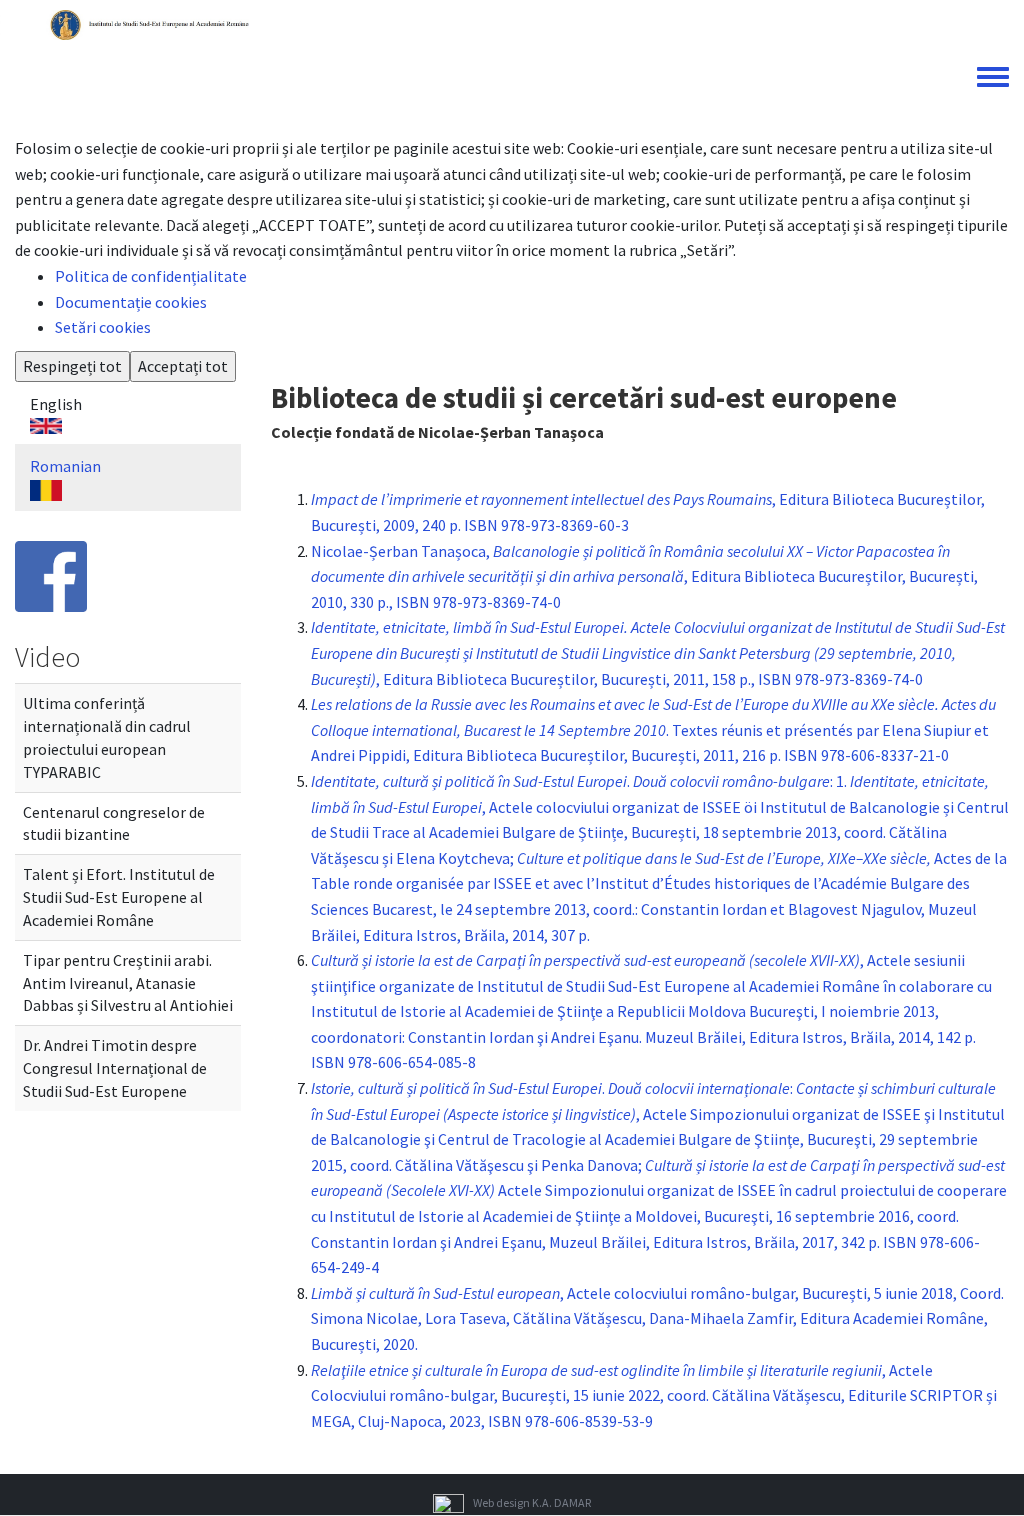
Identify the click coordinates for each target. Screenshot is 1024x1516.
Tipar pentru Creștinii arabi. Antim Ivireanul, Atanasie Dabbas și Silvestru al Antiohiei (128, 983)
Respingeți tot (72, 366)
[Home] (151, 23)
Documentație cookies (131, 302)
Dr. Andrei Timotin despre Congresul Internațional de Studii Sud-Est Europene (115, 1068)
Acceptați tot (183, 366)
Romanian (65, 466)
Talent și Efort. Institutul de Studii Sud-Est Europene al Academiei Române (119, 897)
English (56, 404)
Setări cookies (103, 327)
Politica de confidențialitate (151, 276)
